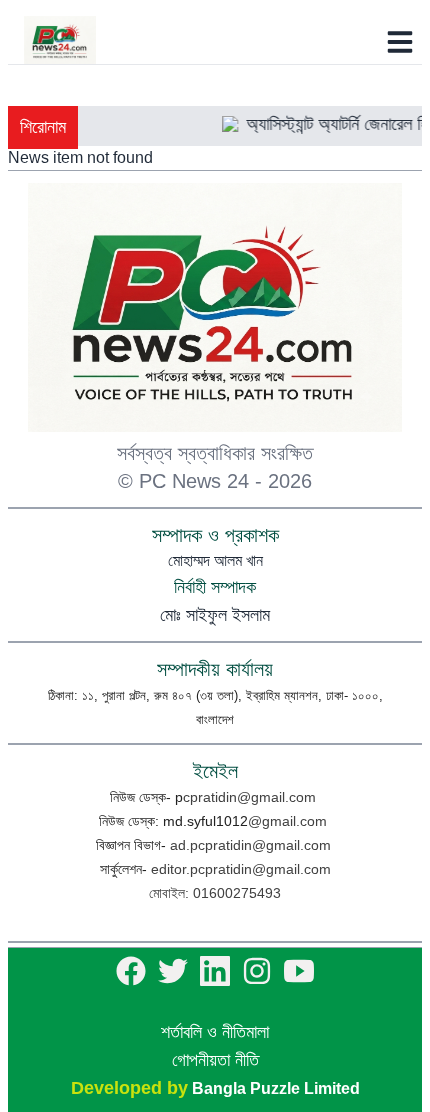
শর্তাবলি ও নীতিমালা (215, 1032)
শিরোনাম (43, 127)
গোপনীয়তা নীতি (215, 1060)
